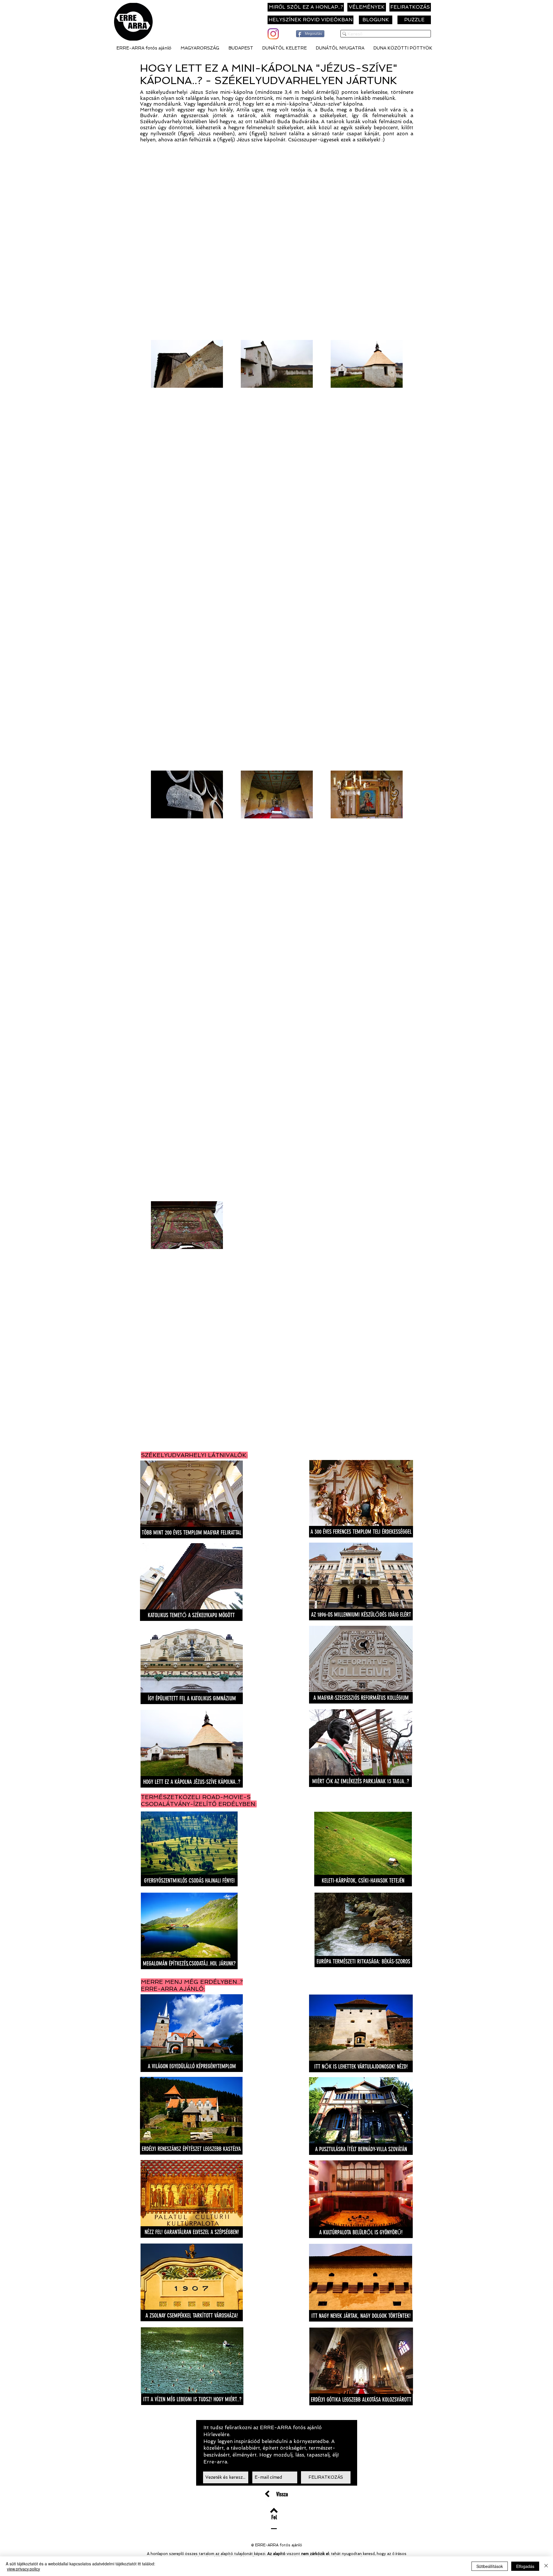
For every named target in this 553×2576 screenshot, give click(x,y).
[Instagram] (273, 34)
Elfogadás (525, 2566)
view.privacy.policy (23, 2569)
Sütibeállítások (490, 2566)
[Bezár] (546, 2566)
